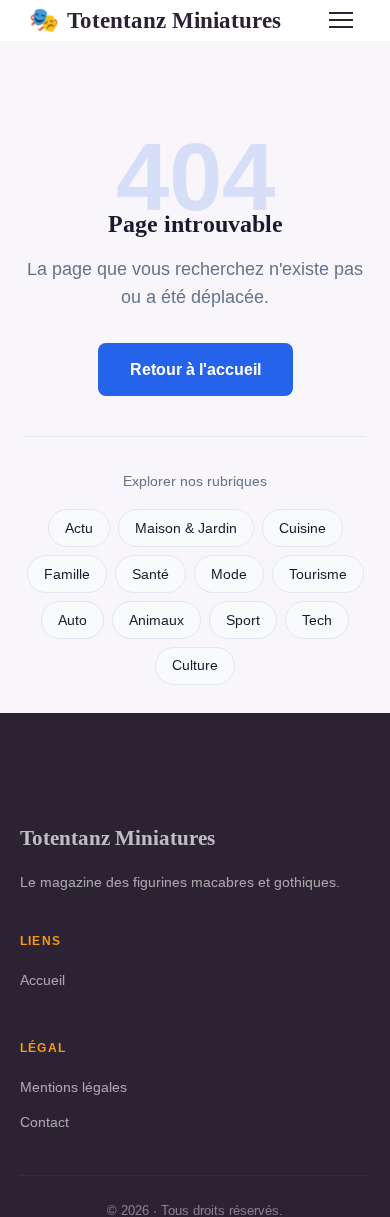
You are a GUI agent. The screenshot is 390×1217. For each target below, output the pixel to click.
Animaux (156, 620)
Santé (150, 574)
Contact (44, 1122)
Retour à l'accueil (195, 369)
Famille (67, 574)
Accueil (42, 980)
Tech (317, 620)
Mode (229, 574)
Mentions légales (73, 1087)
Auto (72, 620)
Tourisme (318, 574)
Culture (195, 665)
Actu (79, 528)
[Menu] (341, 20)
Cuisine (302, 528)
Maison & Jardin (186, 528)
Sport (243, 620)
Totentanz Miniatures (155, 20)
